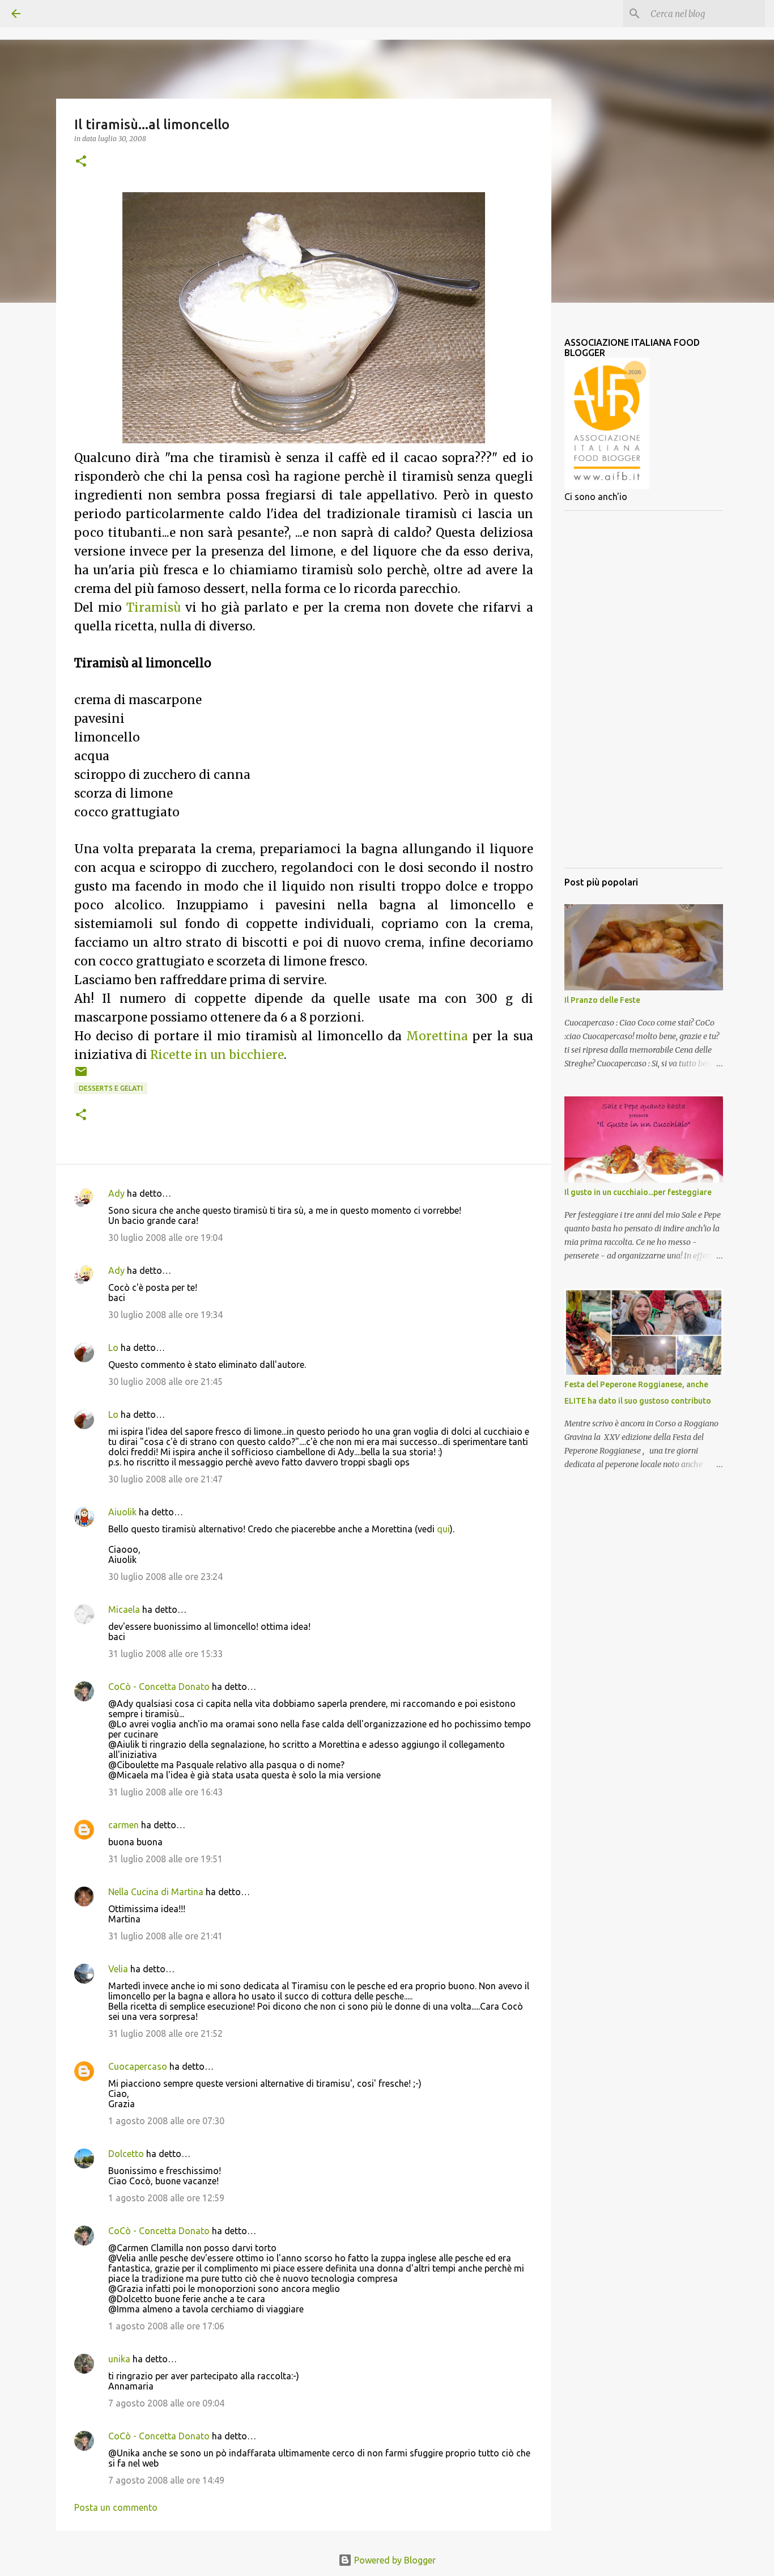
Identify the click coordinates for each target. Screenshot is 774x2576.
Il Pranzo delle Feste (602, 1000)
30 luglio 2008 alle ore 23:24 (165, 1577)
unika (119, 2359)
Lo (113, 1348)
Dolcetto (126, 2154)
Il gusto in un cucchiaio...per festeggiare (638, 1192)
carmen (124, 1825)
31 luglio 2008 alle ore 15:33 (165, 1654)
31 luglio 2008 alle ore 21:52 (165, 2033)
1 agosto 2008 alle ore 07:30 (166, 2121)
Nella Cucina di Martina (156, 1892)
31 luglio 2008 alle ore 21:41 (165, 1936)
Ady (116, 1193)
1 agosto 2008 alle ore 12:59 (166, 2198)
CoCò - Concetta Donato (159, 1687)
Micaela (124, 1609)
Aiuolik (122, 1512)
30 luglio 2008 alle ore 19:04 (165, 1238)
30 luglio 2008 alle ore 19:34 (165, 1315)
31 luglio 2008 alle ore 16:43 (165, 1792)
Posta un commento (116, 2507)
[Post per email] (81, 1076)
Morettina (437, 1036)
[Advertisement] (644, 689)
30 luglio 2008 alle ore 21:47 (165, 1479)
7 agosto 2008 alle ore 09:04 (166, 2403)
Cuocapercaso (138, 2066)
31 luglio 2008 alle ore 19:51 (165, 1859)
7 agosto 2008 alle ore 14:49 (166, 2480)
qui (443, 1529)
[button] (81, 162)
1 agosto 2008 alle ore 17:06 (166, 2326)
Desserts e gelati (111, 1088)
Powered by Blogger (394, 2560)
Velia (118, 1969)
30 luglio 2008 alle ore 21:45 (165, 1382)
